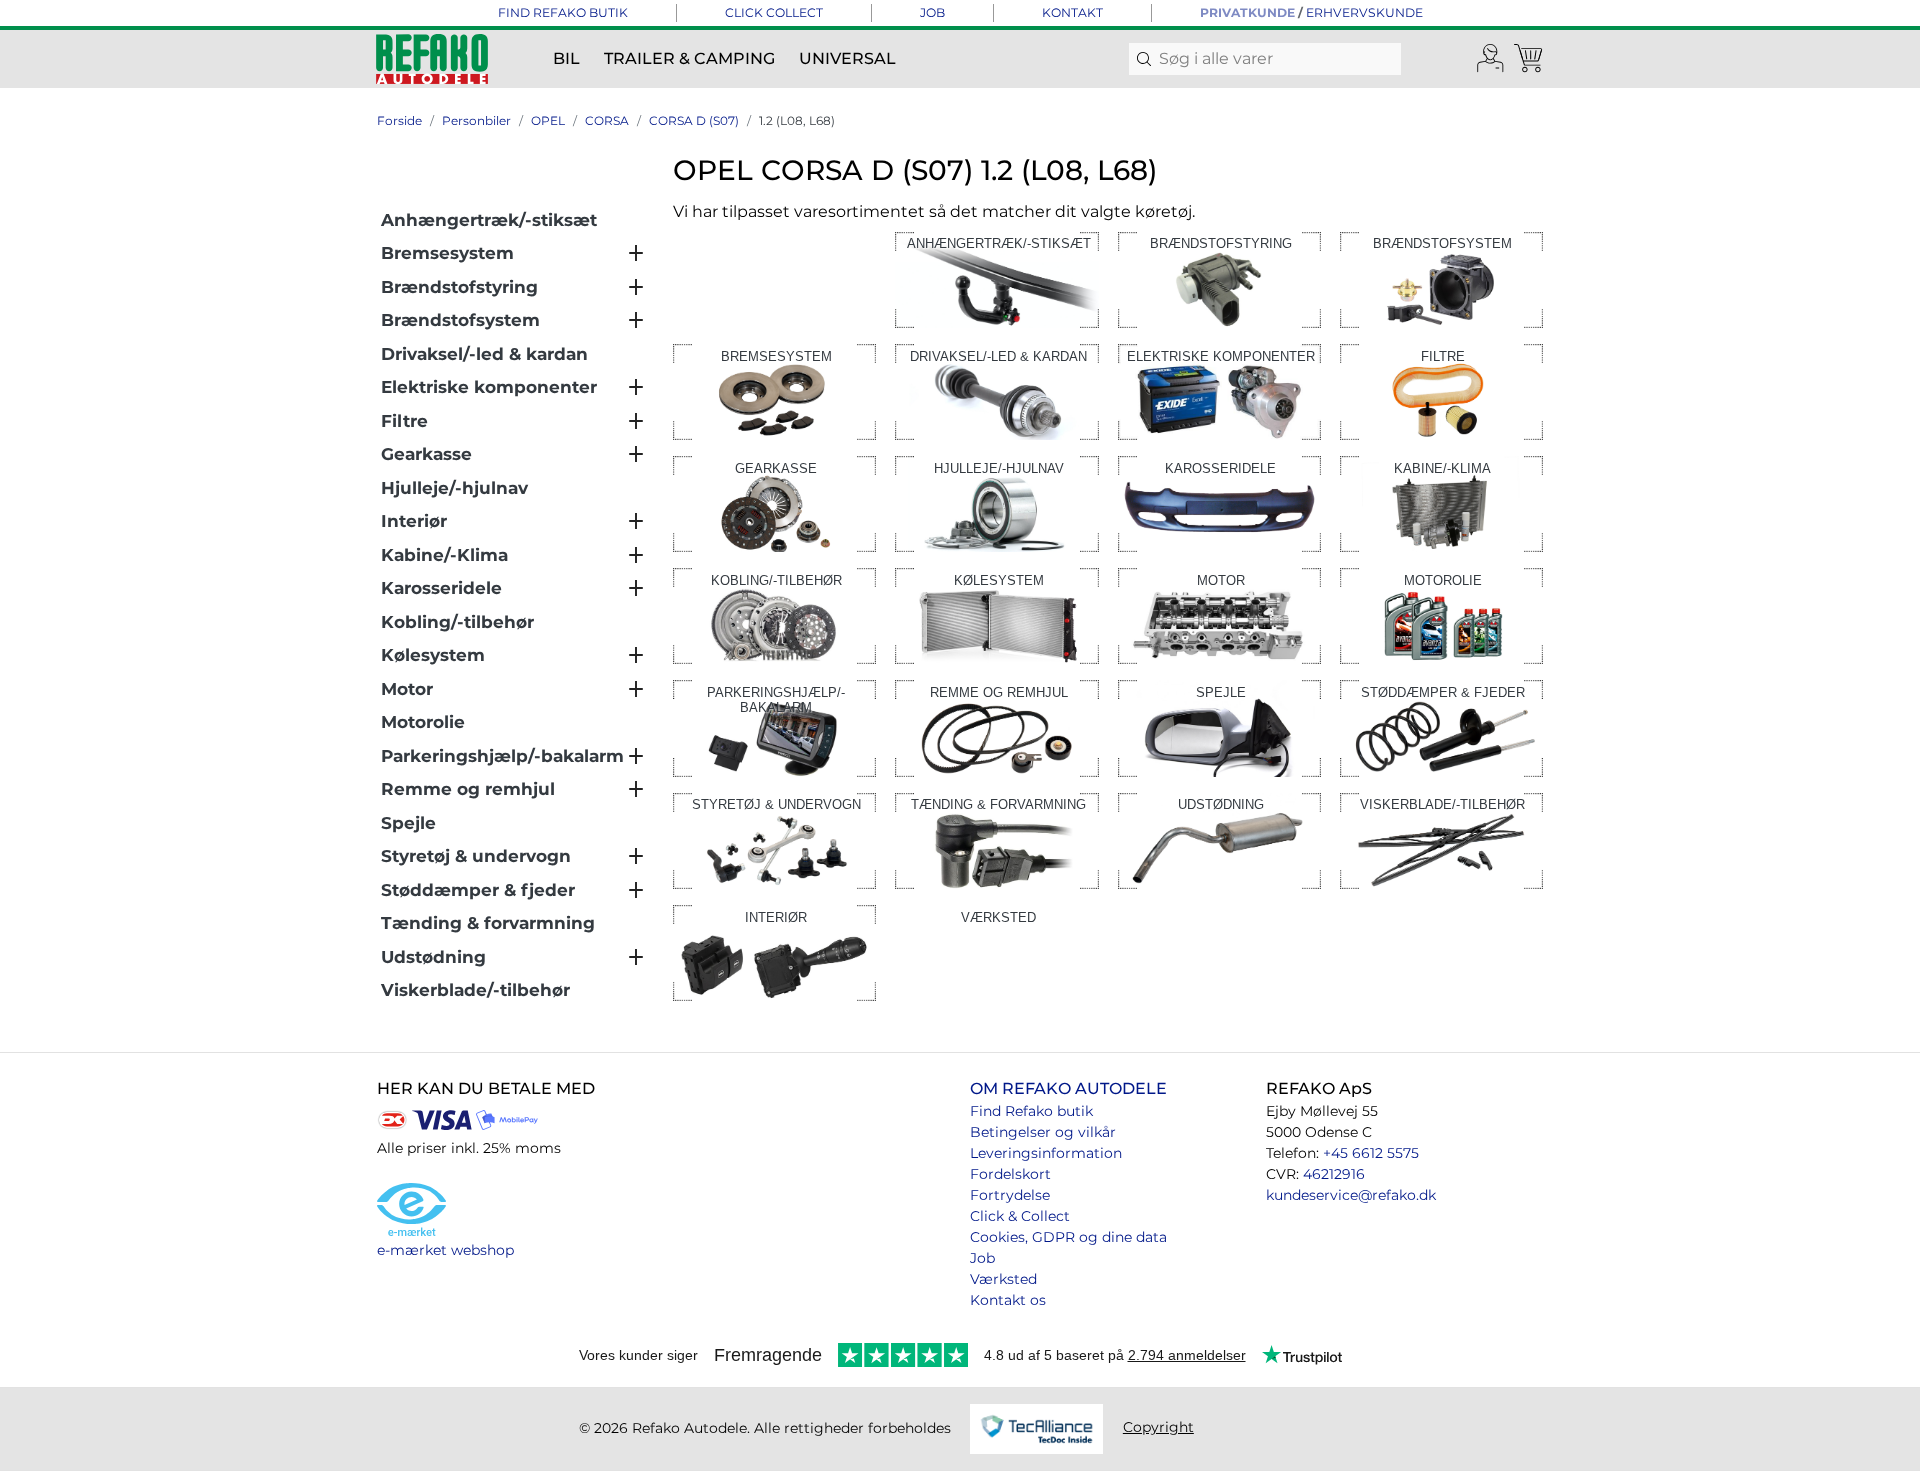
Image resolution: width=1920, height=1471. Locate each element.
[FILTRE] (1441, 390)
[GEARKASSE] (774, 502)
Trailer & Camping (689, 58)
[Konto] (1491, 59)
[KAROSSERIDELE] (1219, 502)
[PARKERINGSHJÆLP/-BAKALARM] (774, 727)
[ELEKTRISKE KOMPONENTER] (1219, 390)
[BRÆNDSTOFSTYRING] (1219, 278)
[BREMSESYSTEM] (774, 390)
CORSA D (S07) (694, 120)
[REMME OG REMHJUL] (996, 727)
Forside (399, 120)
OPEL (548, 120)
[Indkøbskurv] (1530, 59)
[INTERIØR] (774, 951)
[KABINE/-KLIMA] (1441, 502)
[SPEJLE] (1219, 727)
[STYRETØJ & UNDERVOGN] (774, 839)
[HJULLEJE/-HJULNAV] (996, 502)
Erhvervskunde (1364, 12)
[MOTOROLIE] (1441, 614)
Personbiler (476, 120)
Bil (566, 58)
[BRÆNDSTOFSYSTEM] (1441, 278)
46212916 (1334, 1174)
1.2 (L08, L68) (797, 120)
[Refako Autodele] (432, 59)
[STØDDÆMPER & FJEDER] (1441, 727)
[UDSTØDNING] (1219, 839)
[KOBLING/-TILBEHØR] (774, 614)
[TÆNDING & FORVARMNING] (996, 839)
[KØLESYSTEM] (996, 614)
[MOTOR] (1219, 614)
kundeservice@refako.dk (1351, 1195)
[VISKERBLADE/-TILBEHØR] (1441, 839)
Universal (847, 58)
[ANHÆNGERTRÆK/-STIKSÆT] (996, 278)
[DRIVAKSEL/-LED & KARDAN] (996, 390)
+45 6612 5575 (1371, 1153)
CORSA (607, 120)
